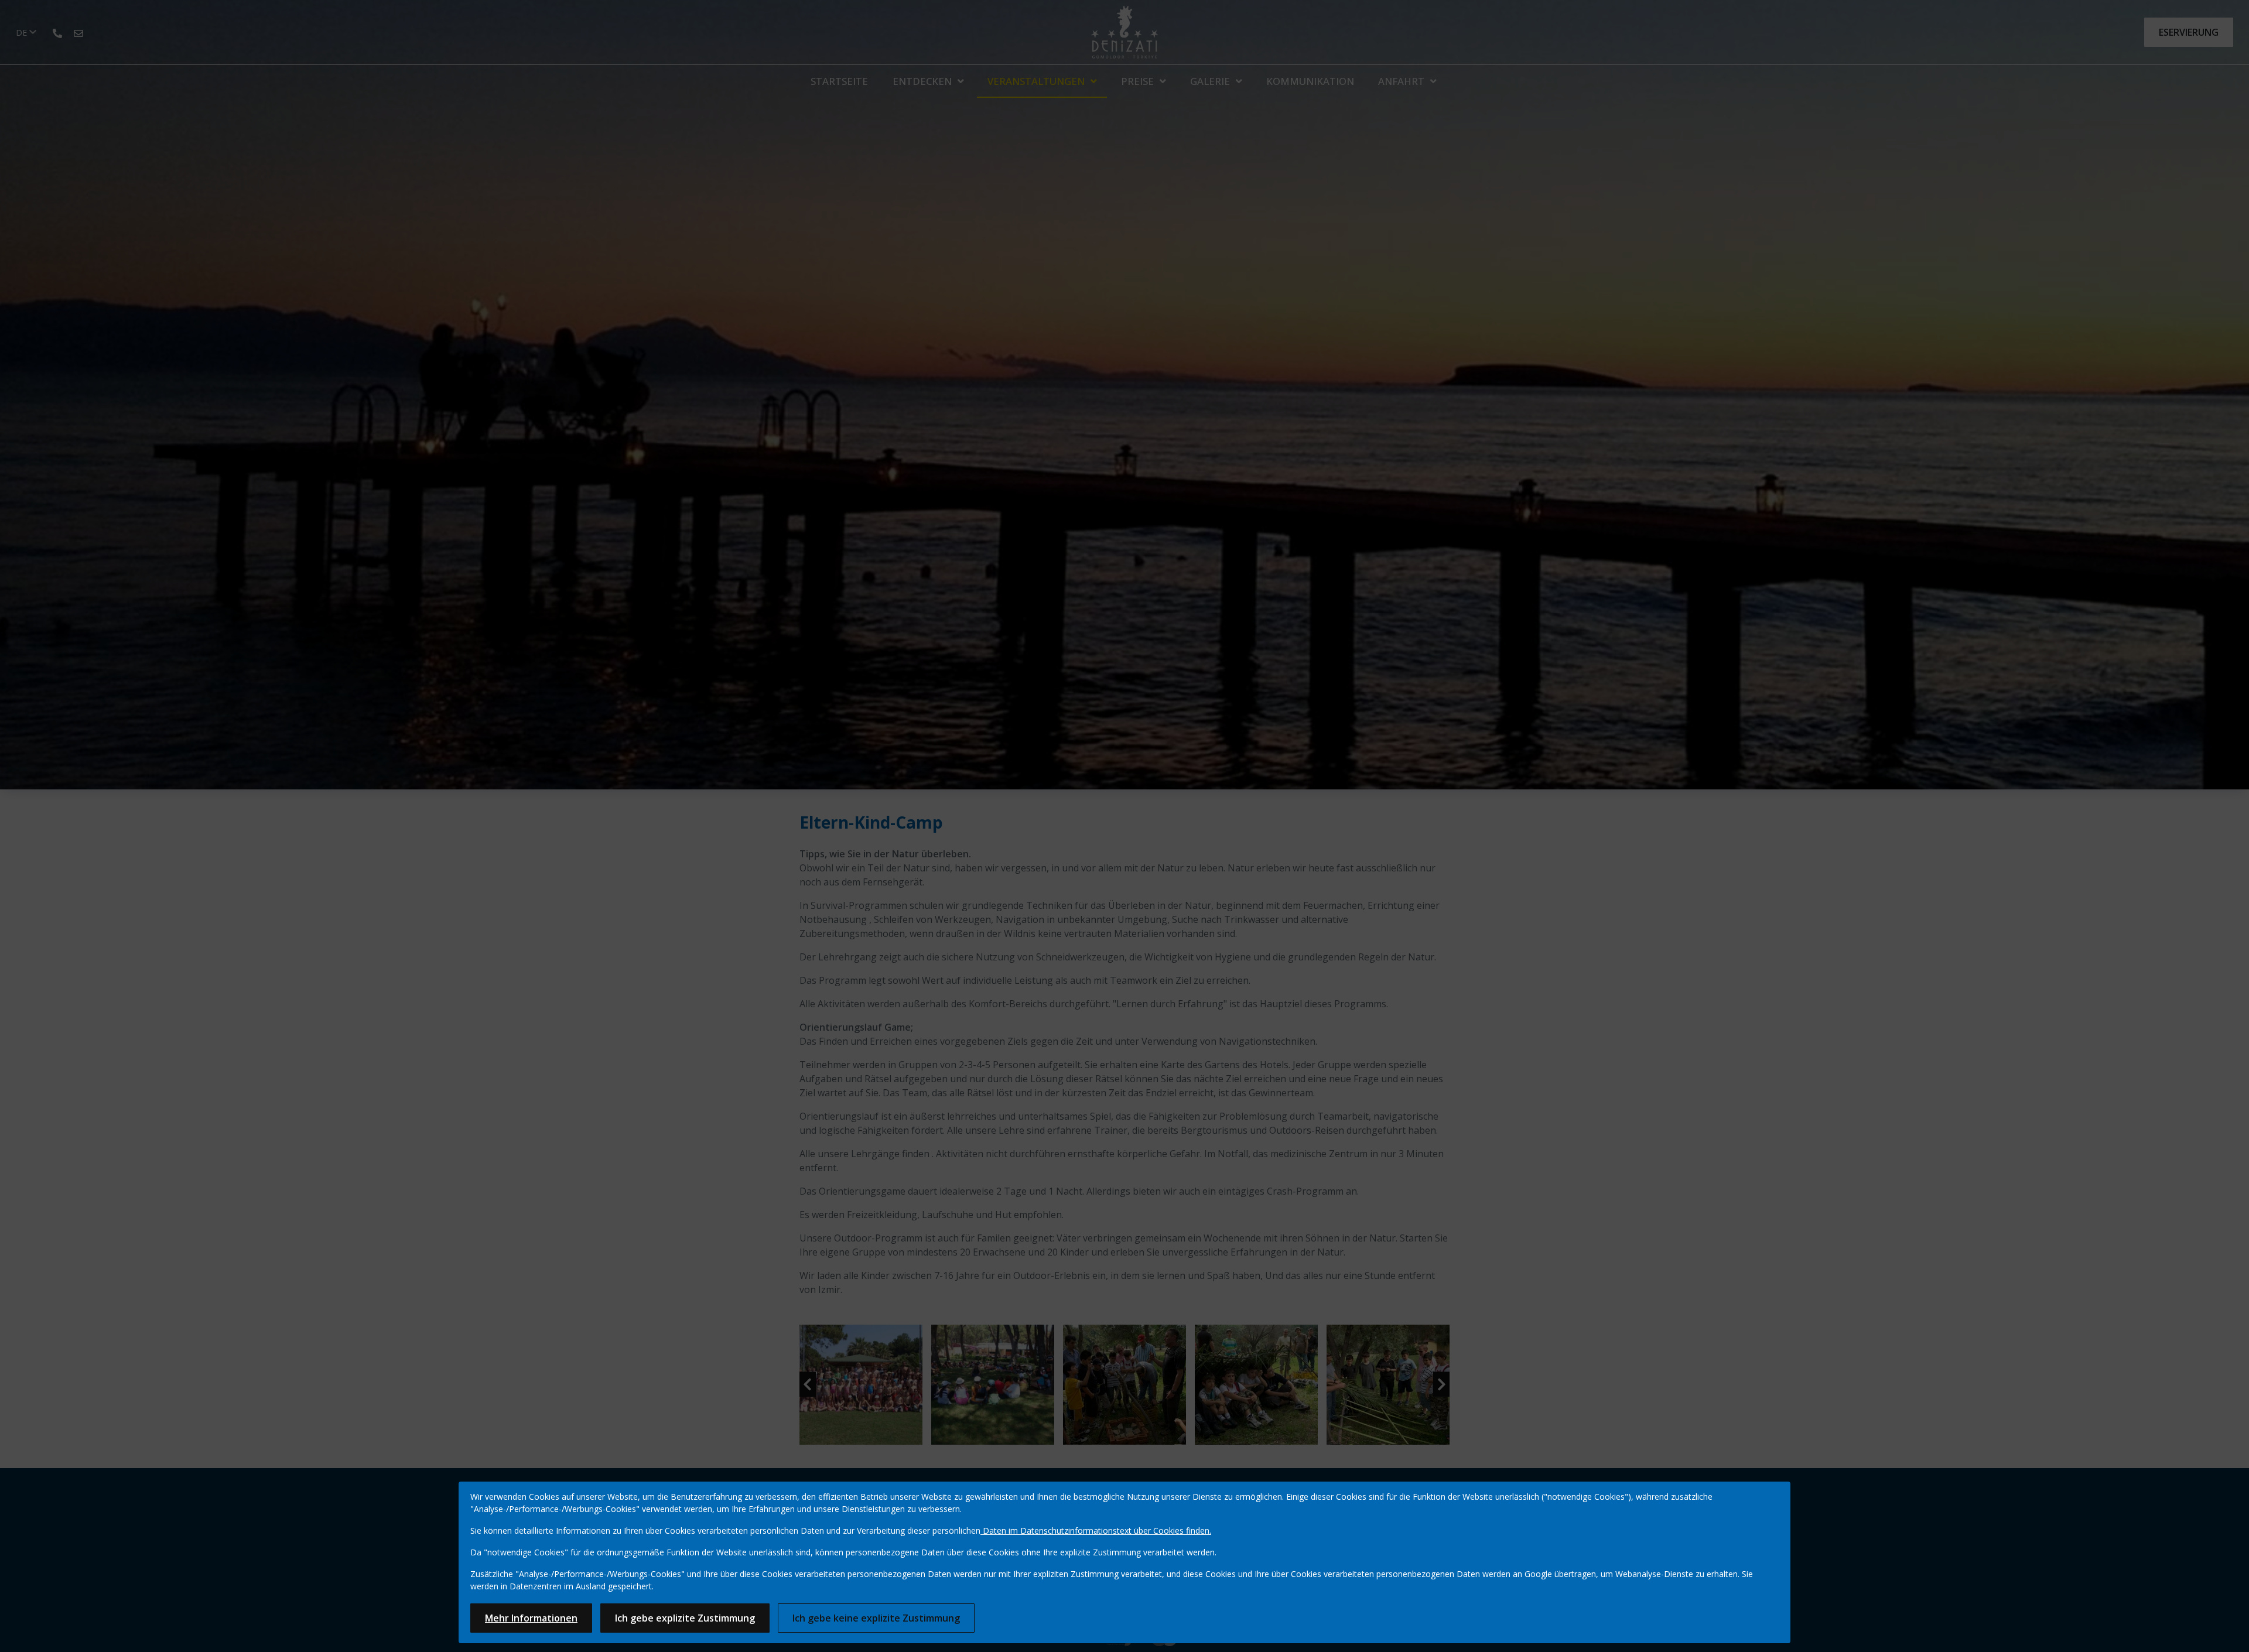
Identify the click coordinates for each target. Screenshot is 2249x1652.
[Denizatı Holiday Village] (1125, 32)
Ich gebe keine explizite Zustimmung (876, 1618)
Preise (1137, 81)
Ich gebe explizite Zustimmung (685, 1618)
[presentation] (808, 1385)
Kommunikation (1310, 81)
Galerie (1210, 81)
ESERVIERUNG (2189, 32)
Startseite (839, 81)
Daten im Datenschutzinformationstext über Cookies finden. (1096, 1530)
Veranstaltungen (1036, 81)
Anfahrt (1401, 81)
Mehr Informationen (531, 1618)
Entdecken (922, 81)
